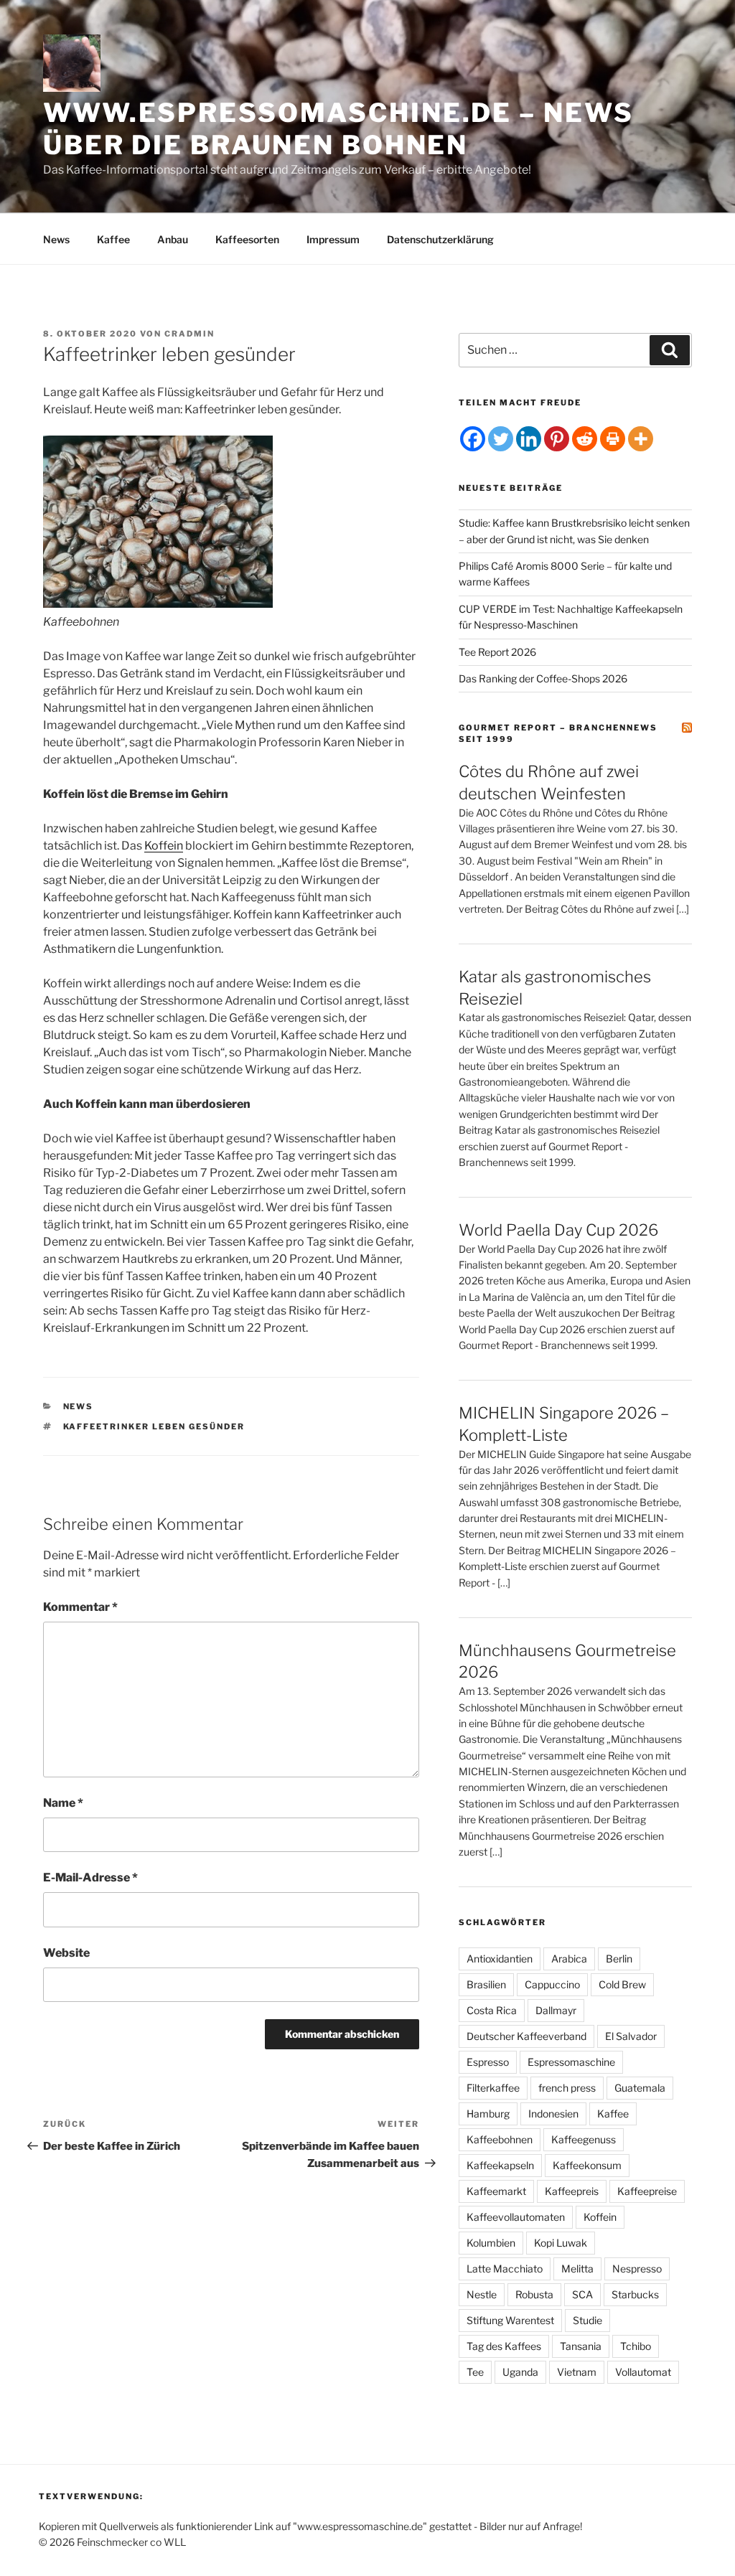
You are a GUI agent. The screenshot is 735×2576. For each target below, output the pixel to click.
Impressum (333, 239)
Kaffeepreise (647, 2191)
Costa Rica (492, 2010)
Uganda (520, 2372)
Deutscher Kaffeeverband (526, 2036)
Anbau (173, 239)
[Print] (613, 439)
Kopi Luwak (561, 2243)
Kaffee (113, 239)
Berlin (619, 1959)
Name (63, 1803)
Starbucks (635, 2294)
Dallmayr (556, 2010)
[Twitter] (501, 439)
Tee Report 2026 (497, 652)
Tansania (581, 2346)
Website (66, 1953)
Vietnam (577, 2372)
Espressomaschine (571, 2062)
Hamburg (488, 2114)
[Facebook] (473, 439)
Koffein (164, 846)
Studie (587, 2320)
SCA (582, 2294)
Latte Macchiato (505, 2269)
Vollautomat (643, 2372)
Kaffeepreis (572, 2191)
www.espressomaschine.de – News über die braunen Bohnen (338, 129)
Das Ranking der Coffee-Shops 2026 (543, 678)
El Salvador (631, 2036)
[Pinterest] (557, 439)
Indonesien (553, 2114)
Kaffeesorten (247, 239)
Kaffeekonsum (587, 2165)
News (56, 239)
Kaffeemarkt (496, 2191)
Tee (475, 2372)
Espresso (488, 2062)
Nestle (482, 2294)
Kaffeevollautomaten (516, 2217)
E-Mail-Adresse (90, 1877)
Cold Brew (622, 1984)
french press (567, 2088)
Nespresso (637, 2269)
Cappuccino (552, 1984)
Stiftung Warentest (510, 2320)
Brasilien (486, 1984)
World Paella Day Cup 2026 (558, 1230)
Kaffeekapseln (500, 2165)
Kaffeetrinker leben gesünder (154, 1426)
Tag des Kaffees (504, 2346)
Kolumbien (491, 2243)
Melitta (577, 2269)
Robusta (534, 2294)
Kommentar (80, 1607)
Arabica (569, 1959)
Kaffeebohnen (500, 2139)
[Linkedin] (529, 439)
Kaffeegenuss (584, 2139)
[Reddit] (585, 439)
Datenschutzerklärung (440, 239)
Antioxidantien (500, 1959)
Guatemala (640, 2088)
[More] (641, 439)
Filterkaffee (493, 2088)
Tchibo (636, 2346)
